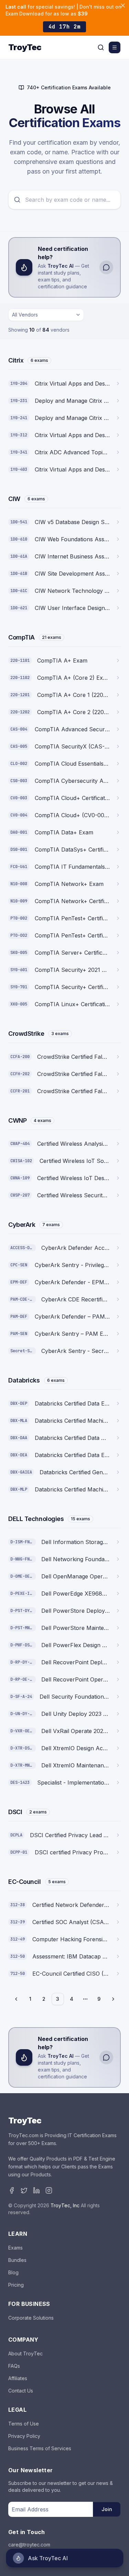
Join (107, 2509)
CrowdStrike (26, 1034)
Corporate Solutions (31, 2318)
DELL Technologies (36, 1519)
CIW (14, 499)
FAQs (14, 2366)
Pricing (16, 2285)
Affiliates (18, 2378)
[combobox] (46, 315)
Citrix (16, 360)
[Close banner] (123, 5)
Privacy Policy (24, 2436)
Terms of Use (24, 2424)
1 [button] (30, 1999)
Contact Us (21, 2391)
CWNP (17, 1120)
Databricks (24, 1380)
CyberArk (22, 1225)
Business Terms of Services (40, 2448)
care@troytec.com (29, 2545)
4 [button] (72, 1999)
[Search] (101, 47)
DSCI (15, 1812)
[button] (17, 1999)
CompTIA (21, 637)
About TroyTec (25, 2353)
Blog (13, 2272)
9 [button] (99, 1999)
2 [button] (44, 1999)
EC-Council (25, 1882)
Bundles (17, 2260)
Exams (15, 2248)
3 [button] (58, 1999)
